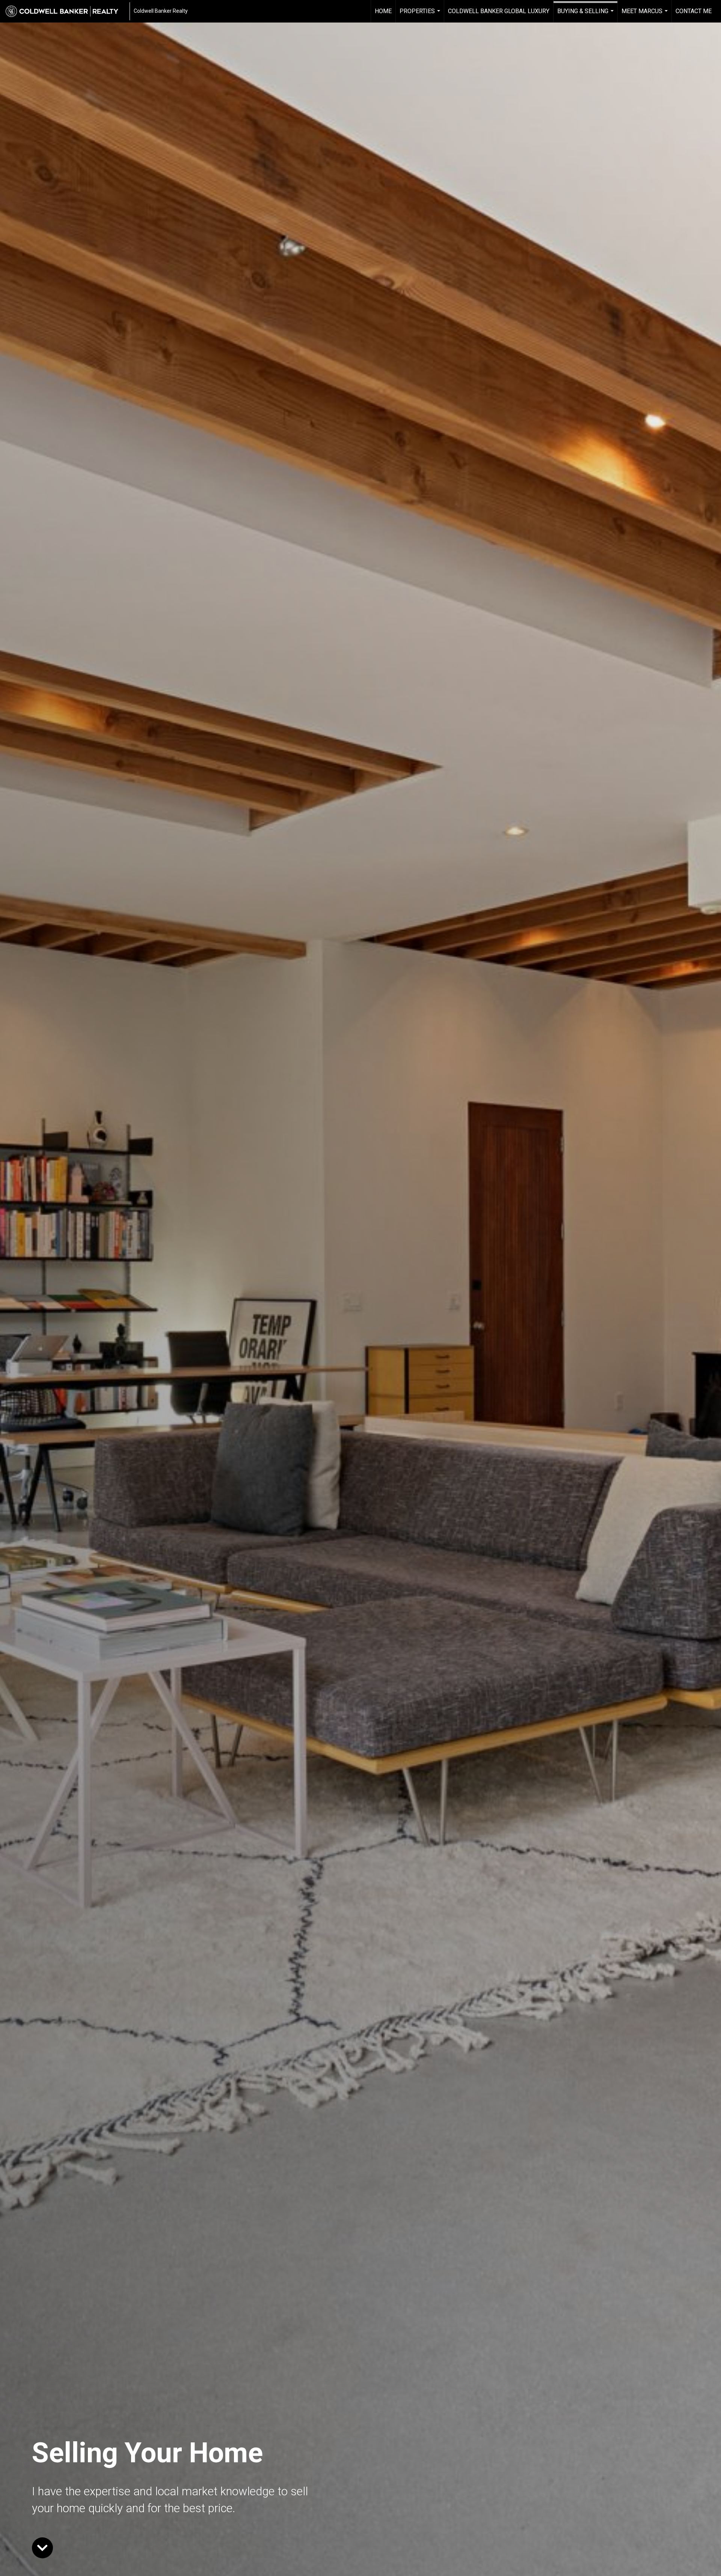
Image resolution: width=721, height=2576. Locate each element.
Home (383, 11)
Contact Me (694, 11)
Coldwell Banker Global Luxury (499, 11)
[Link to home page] (66, 11)
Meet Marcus (646, 15)
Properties (421, 15)
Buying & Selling (586, 15)
